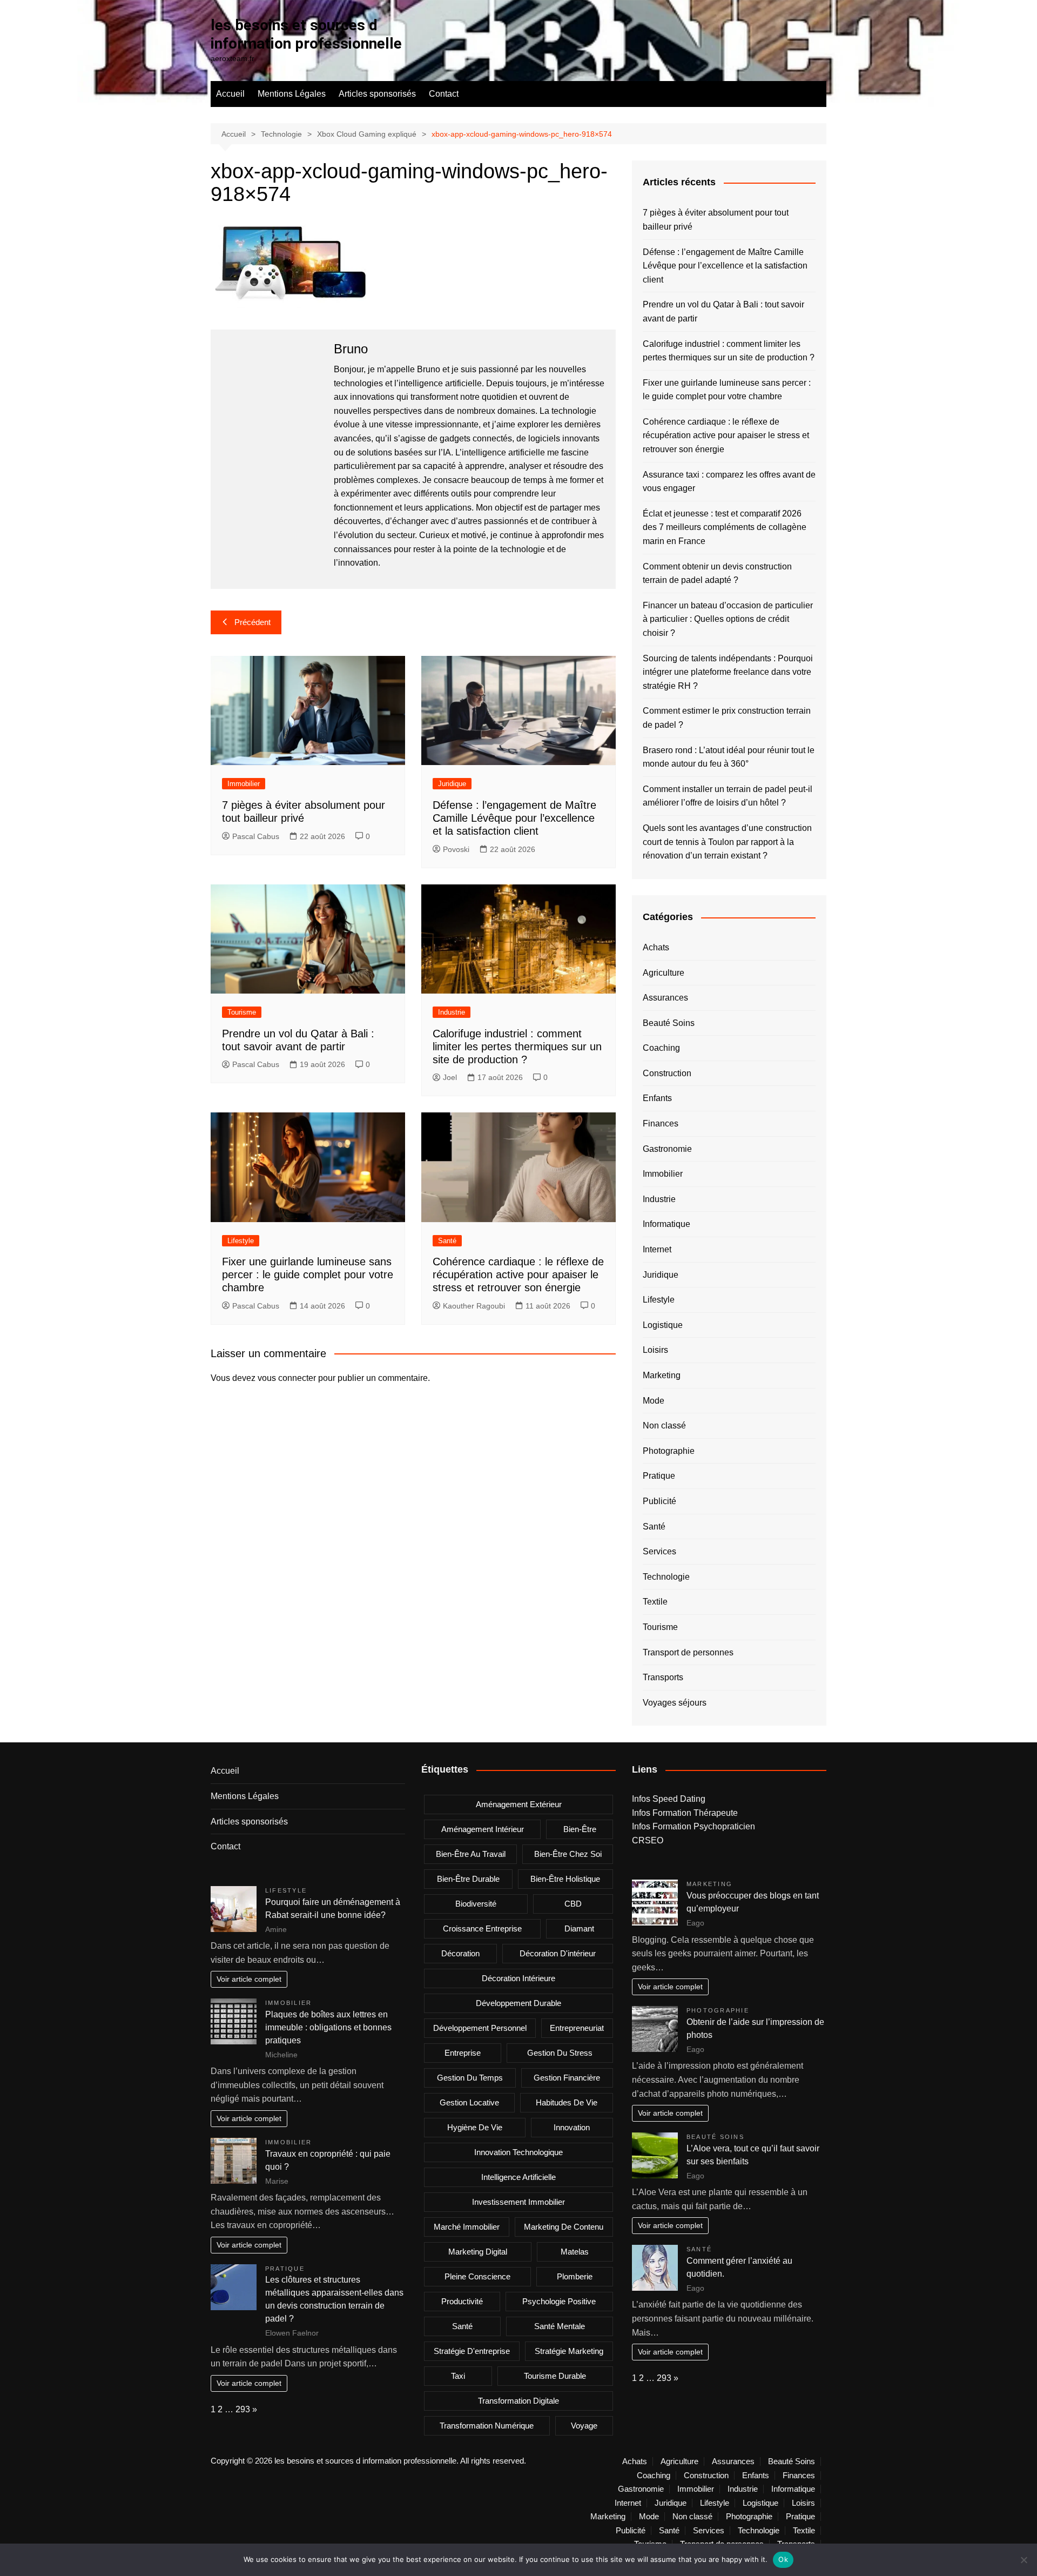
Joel (450, 1077)
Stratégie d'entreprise (472, 2351)
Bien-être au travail (471, 1854)
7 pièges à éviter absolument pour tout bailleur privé (716, 220)
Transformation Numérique (487, 2426)
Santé (447, 1241)
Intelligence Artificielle (518, 2177)
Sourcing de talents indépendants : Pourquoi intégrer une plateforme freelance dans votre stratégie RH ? (728, 672)
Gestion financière (567, 2078)
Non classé (664, 1425)
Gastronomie (667, 1149)
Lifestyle (241, 1241)
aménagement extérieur (519, 1804)
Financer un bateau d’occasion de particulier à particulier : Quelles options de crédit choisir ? (728, 619)
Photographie (669, 1451)
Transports (663, 1677)
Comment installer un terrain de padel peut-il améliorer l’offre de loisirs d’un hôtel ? (728, 796)
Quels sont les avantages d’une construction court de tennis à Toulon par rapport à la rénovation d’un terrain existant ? (727, 842)
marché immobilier (467, 2227)
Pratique (659, 1476)
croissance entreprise (482, 1928)
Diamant (579, 1928)
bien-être (580, 1829)
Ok (783, 2559)
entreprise (463, 2053)
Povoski (456, 849)
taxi (458, 2376)
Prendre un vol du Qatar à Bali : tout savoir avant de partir (723, 311)
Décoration (460, 1953)
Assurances (665, 998)
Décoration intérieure (518, 1978)
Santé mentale (560, 2326)
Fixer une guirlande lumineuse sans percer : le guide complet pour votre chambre (308, 1274)
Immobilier (244, 784)
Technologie (666, 1577)
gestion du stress (560, 2053)
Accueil (230, 94)
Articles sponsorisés (377, 94)
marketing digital (478, 2252)
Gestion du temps (470, 2078)
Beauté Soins (669, 1023)
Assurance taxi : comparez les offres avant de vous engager (729, 482)
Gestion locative (469, 2102)
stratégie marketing (569, 2351)
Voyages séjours (675, 1703)
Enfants (657, 1098)
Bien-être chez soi (568, 1854)
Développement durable (518, 2003)
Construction (667, 1073)
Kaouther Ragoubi (474, 1306)
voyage (584, 2426)
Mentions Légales (292, 94)
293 (243, 2409)
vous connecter (287, 1378)
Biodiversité (476, 1904)
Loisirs (655, 1350)
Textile (655, 1602)
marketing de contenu (564, 2227)
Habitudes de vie (567, 2102)
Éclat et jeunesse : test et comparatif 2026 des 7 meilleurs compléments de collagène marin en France (725, 527)
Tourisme (242, 1012)
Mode (654, 1401)
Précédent (252, 622)
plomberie (575, 2276)
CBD (573, 1904)
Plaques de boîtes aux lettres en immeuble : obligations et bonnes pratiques (328, 2027)
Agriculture (664, 973)
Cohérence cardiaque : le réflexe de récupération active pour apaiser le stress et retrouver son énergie (518, 1274)
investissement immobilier (518, 2202)
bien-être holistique (565, 1879)
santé (462, 2326)
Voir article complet (249, 1979)
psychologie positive (559, 2301)
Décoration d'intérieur (558, 1953)
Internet (657, 1249)
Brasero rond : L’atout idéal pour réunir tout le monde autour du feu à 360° (729, 757)
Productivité (462, 2301)
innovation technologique (518, 2152)
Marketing (662, 1375)
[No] (1023, 2560)
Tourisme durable (555, 2376)
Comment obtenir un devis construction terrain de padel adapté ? (717, 573)
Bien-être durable (468, 1879)
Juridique (452, 784)
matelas (575, 2252)
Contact (444, 94)
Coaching (661, 1048)
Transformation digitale (518, 2401)
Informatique (666, 1224)
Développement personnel (480, 2028)
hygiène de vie (475, 2127)
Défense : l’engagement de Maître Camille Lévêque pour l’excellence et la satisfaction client (514, 818)
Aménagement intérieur (483, 1829)
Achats (656, 947)
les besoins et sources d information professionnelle (306, 34)
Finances (661, 1123)
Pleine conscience (477, 2276)
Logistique (663, 1325)
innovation (572, 2127)
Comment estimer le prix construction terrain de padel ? (727, 718)
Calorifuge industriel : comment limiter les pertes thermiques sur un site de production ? (517, 1046)
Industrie (452, 1012)
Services (659, 1551)
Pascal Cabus (256, 836)
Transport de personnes (688, 1652)
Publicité (659, 1501)
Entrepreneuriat (577, 2028)
